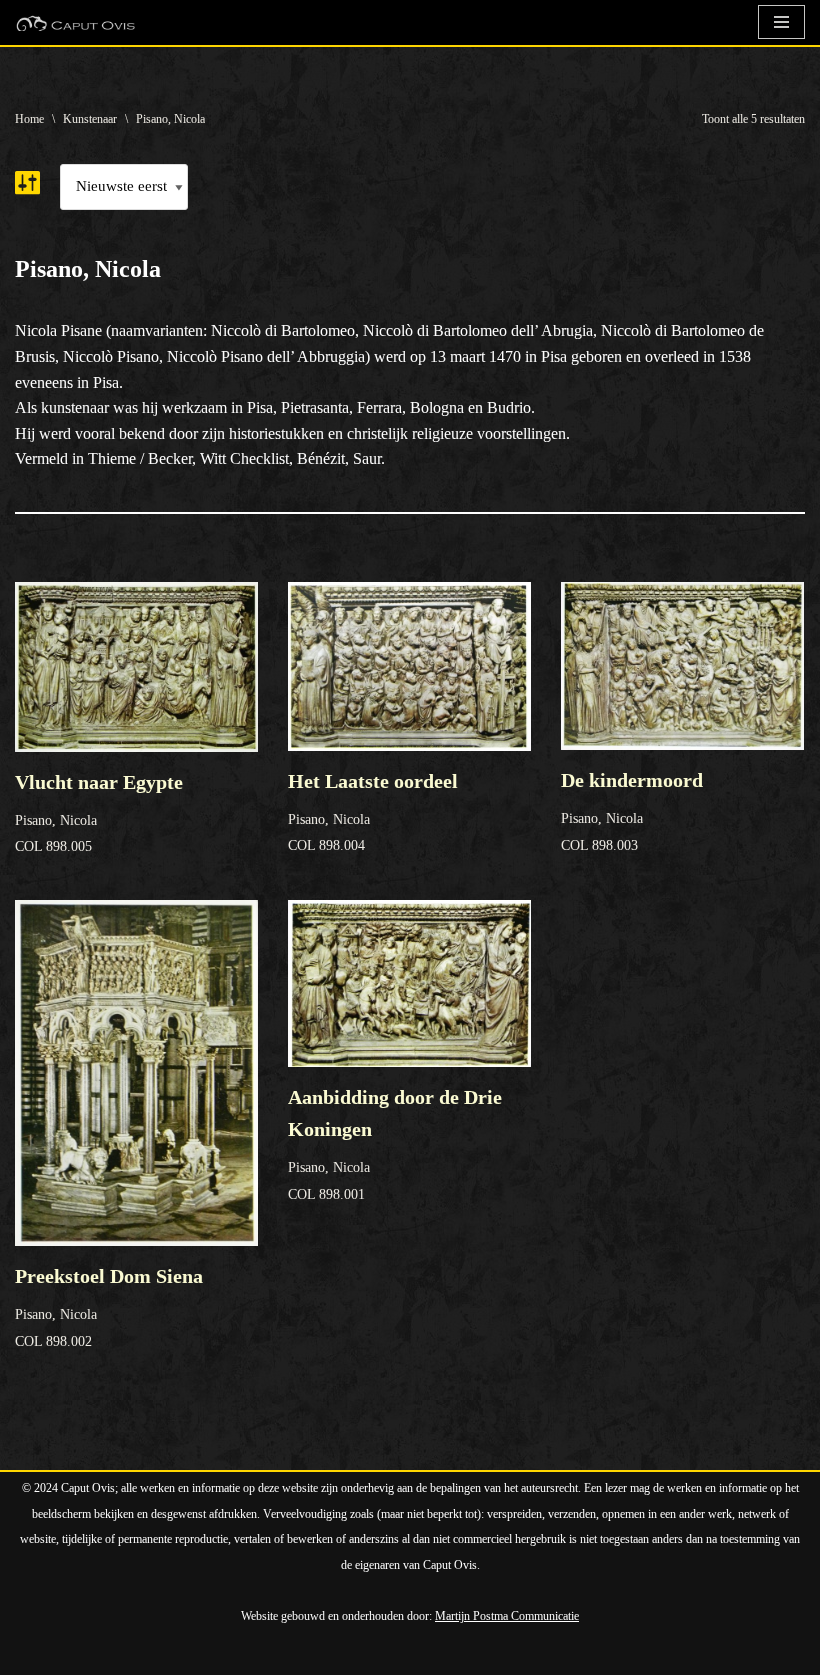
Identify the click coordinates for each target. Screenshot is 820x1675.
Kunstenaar (90, 119)
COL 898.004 (373, 812)
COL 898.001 (395, 1144)
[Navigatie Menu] (781, 22)
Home (29, 119)
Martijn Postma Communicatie (507, 1616)
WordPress (245, 1654)
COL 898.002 (109, 1307)
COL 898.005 (99, 813)
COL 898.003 (632, 811)
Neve (32, 1654)
